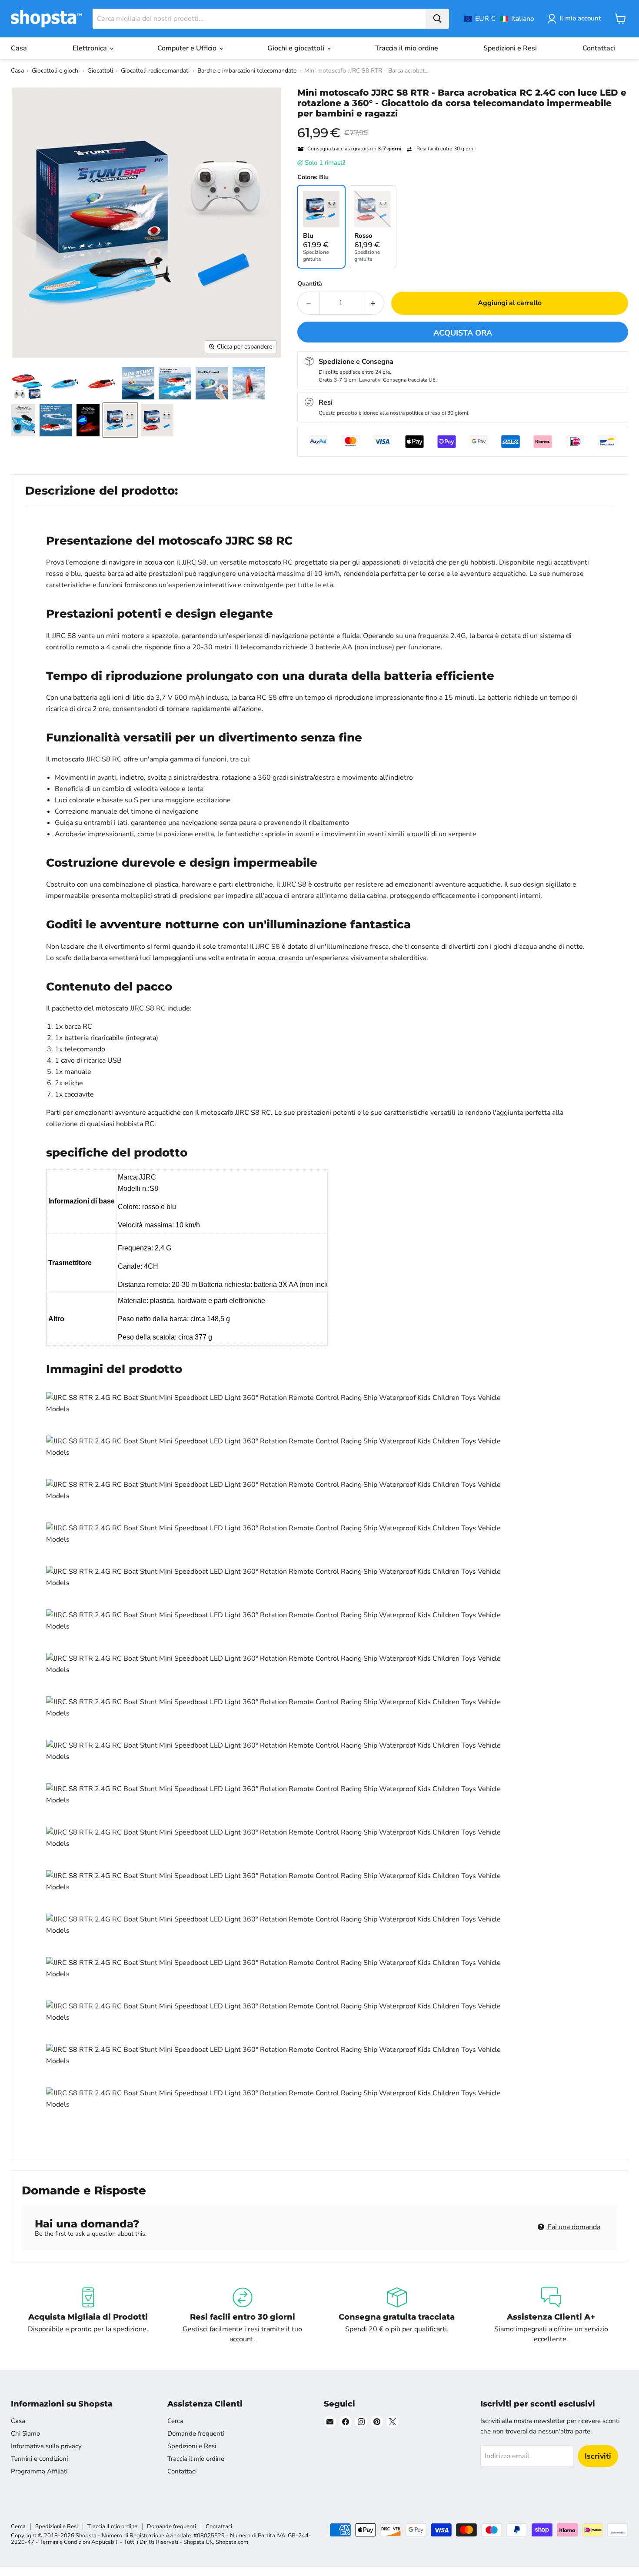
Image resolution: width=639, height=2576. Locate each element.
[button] (499, 19)
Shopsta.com (232, 2542)
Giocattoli (100, 71)
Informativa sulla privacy (46, 2446)
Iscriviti (598, 2456)
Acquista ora (463, 333)
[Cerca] (437, 19)
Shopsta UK (198, 2542)
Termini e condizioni (39, 2459)
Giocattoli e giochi (56, 71)
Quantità (310, 284)
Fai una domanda (573, 2227)
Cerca (175, 2421)
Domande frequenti (196, 2433)
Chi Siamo (25, 2433)
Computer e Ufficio (188, 48)
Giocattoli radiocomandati (155, 71)
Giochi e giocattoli (297, 48)
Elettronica (91, 48)
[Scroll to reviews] (463, 124)
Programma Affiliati (39, 2471)
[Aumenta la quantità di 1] (373, 303)
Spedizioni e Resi (510, 48)
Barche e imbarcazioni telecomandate (247, 71)
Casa (19, 48)
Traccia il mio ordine (407, 48)
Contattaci (599, 48)
